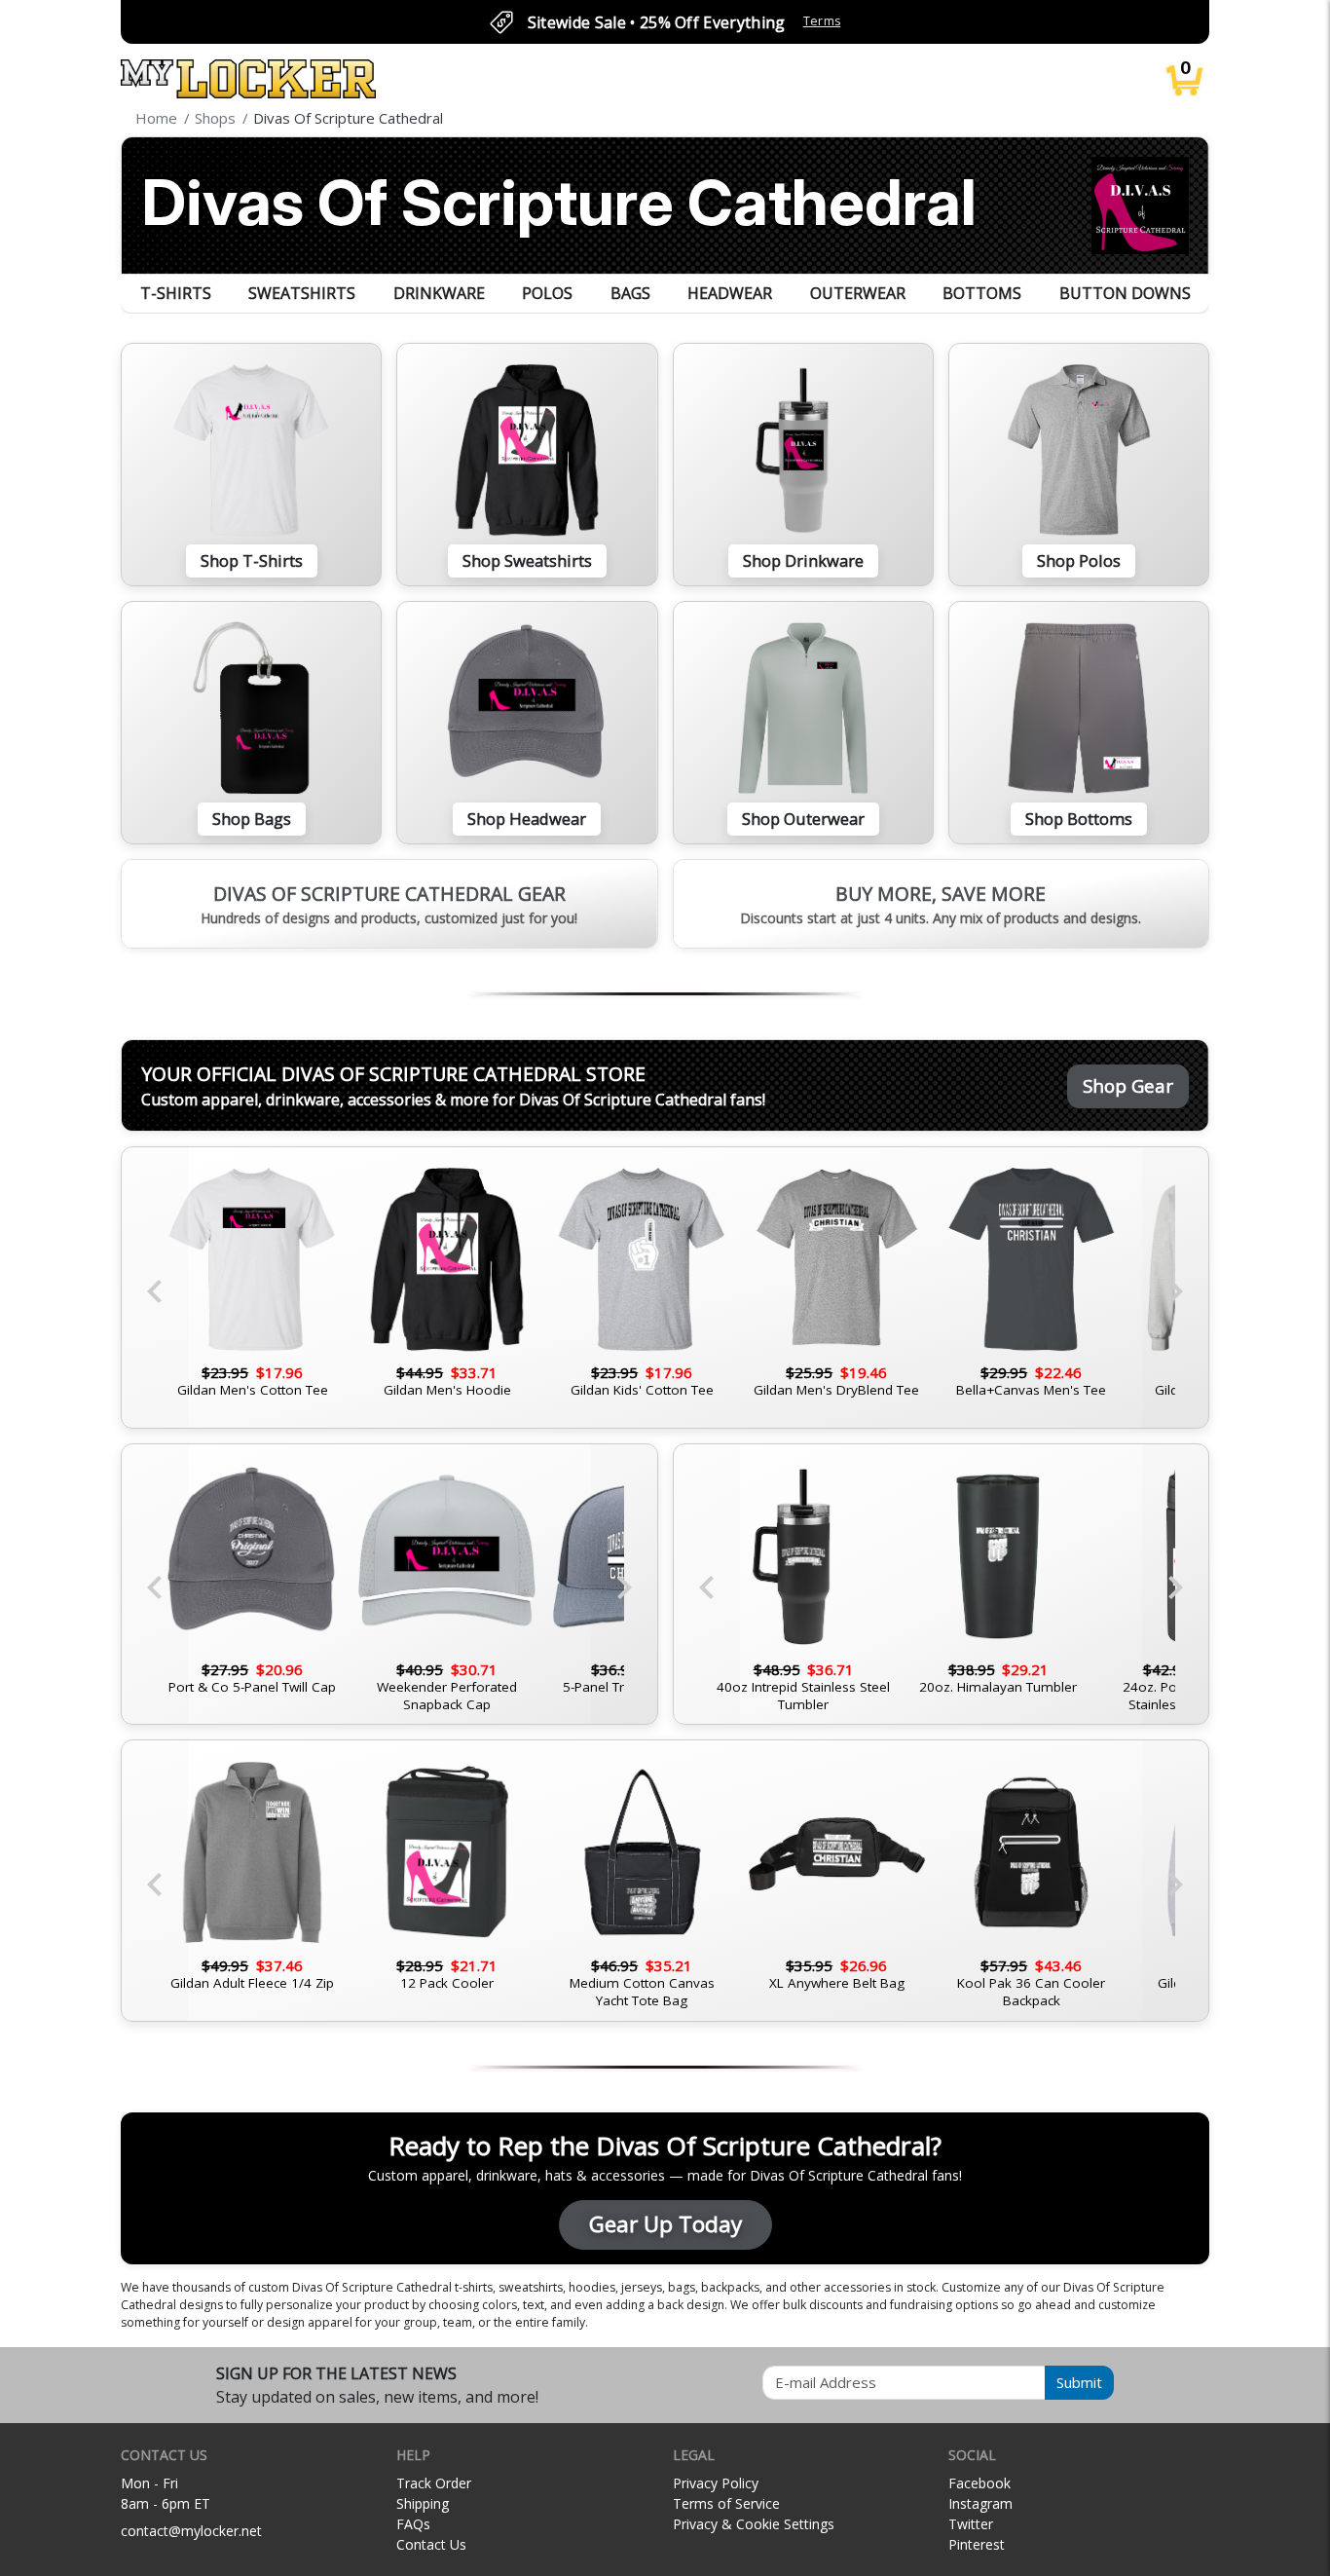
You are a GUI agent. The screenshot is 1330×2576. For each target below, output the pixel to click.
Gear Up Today (665, 2224)
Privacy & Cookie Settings (754, 2524)
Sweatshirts (302, 293)
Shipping (423, 2503)
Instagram (980, 2503)
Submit (1079, 2382)
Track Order (434, 2483)
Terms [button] (822, 21)
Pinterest (977, 2544)
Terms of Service (726, 2503)
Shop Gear (1128, 1085)
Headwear (730, 293)
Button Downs (1125, 293)
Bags (630, 293)
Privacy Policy (716, 2483)
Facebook (979, 2483)
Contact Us (431, 2544)
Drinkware (439, 293)
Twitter (971, 2524)
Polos (547, 293)
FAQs (413, 2524)
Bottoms (982, 293)
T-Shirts (176, 293)
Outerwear (858, 293)
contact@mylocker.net (191, 2531)
